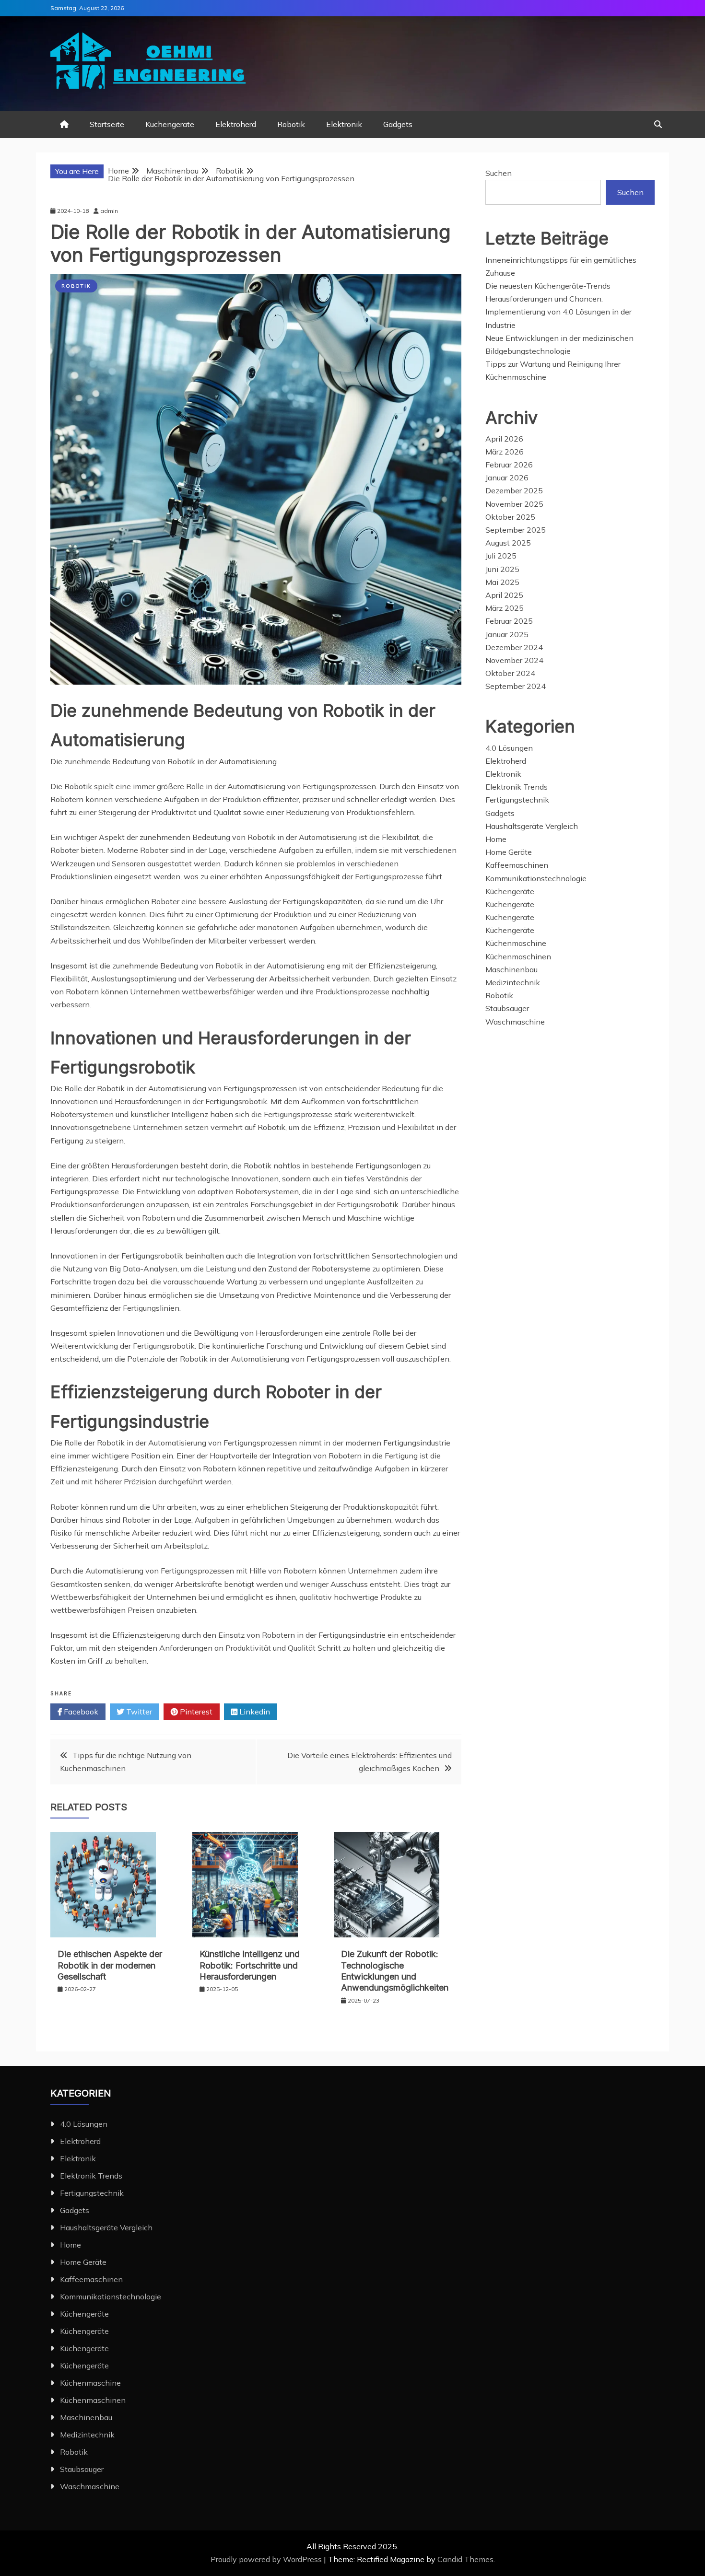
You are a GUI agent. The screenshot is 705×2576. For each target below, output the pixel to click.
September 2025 (516, 530)
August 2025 (508, 543)
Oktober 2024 (510, 673)
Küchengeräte (170, 124)
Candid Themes (465, 2559)
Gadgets (398, 124)
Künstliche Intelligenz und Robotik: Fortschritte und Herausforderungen (250, 1965)
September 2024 (516, 686)
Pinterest (195, 1712)
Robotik (291, 124)
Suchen (499, 173)
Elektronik (344, 124)
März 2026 (505, 452)
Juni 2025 (502, 569)
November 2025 (514, 504)
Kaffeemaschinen (517, 865)
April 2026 (504, 439)
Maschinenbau (511, 969)
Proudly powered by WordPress (267, 2559)
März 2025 (505, 608)
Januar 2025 (507, 634)
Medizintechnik (513, 982)
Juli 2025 (501, 556)
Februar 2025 (509, 621)
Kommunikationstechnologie (536, 878)
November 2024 (514, 660)
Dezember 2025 (514, 490)
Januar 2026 (507, 478)
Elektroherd (236, 124)
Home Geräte (509, 852)
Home (496, 839)
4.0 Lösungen (509, 748)
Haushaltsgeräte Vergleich (532, 826)
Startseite (107, 124)
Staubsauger (507, 1008)
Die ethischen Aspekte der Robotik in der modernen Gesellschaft (110, 1965)
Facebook (80, 1712)
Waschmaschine (515, 1022)
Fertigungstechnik (517, 800)
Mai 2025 (502, 582)
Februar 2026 (509, 465)
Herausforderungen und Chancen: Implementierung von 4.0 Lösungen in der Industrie (558, 312)
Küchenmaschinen (518, 956)
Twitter (138, 1712)
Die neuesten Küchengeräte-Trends (548, 286)
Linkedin (254, 1712)
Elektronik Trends (517, 787)
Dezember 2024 (514, 647)
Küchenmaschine (516, 943)
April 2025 (504, 595)
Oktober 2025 (510, 517)
